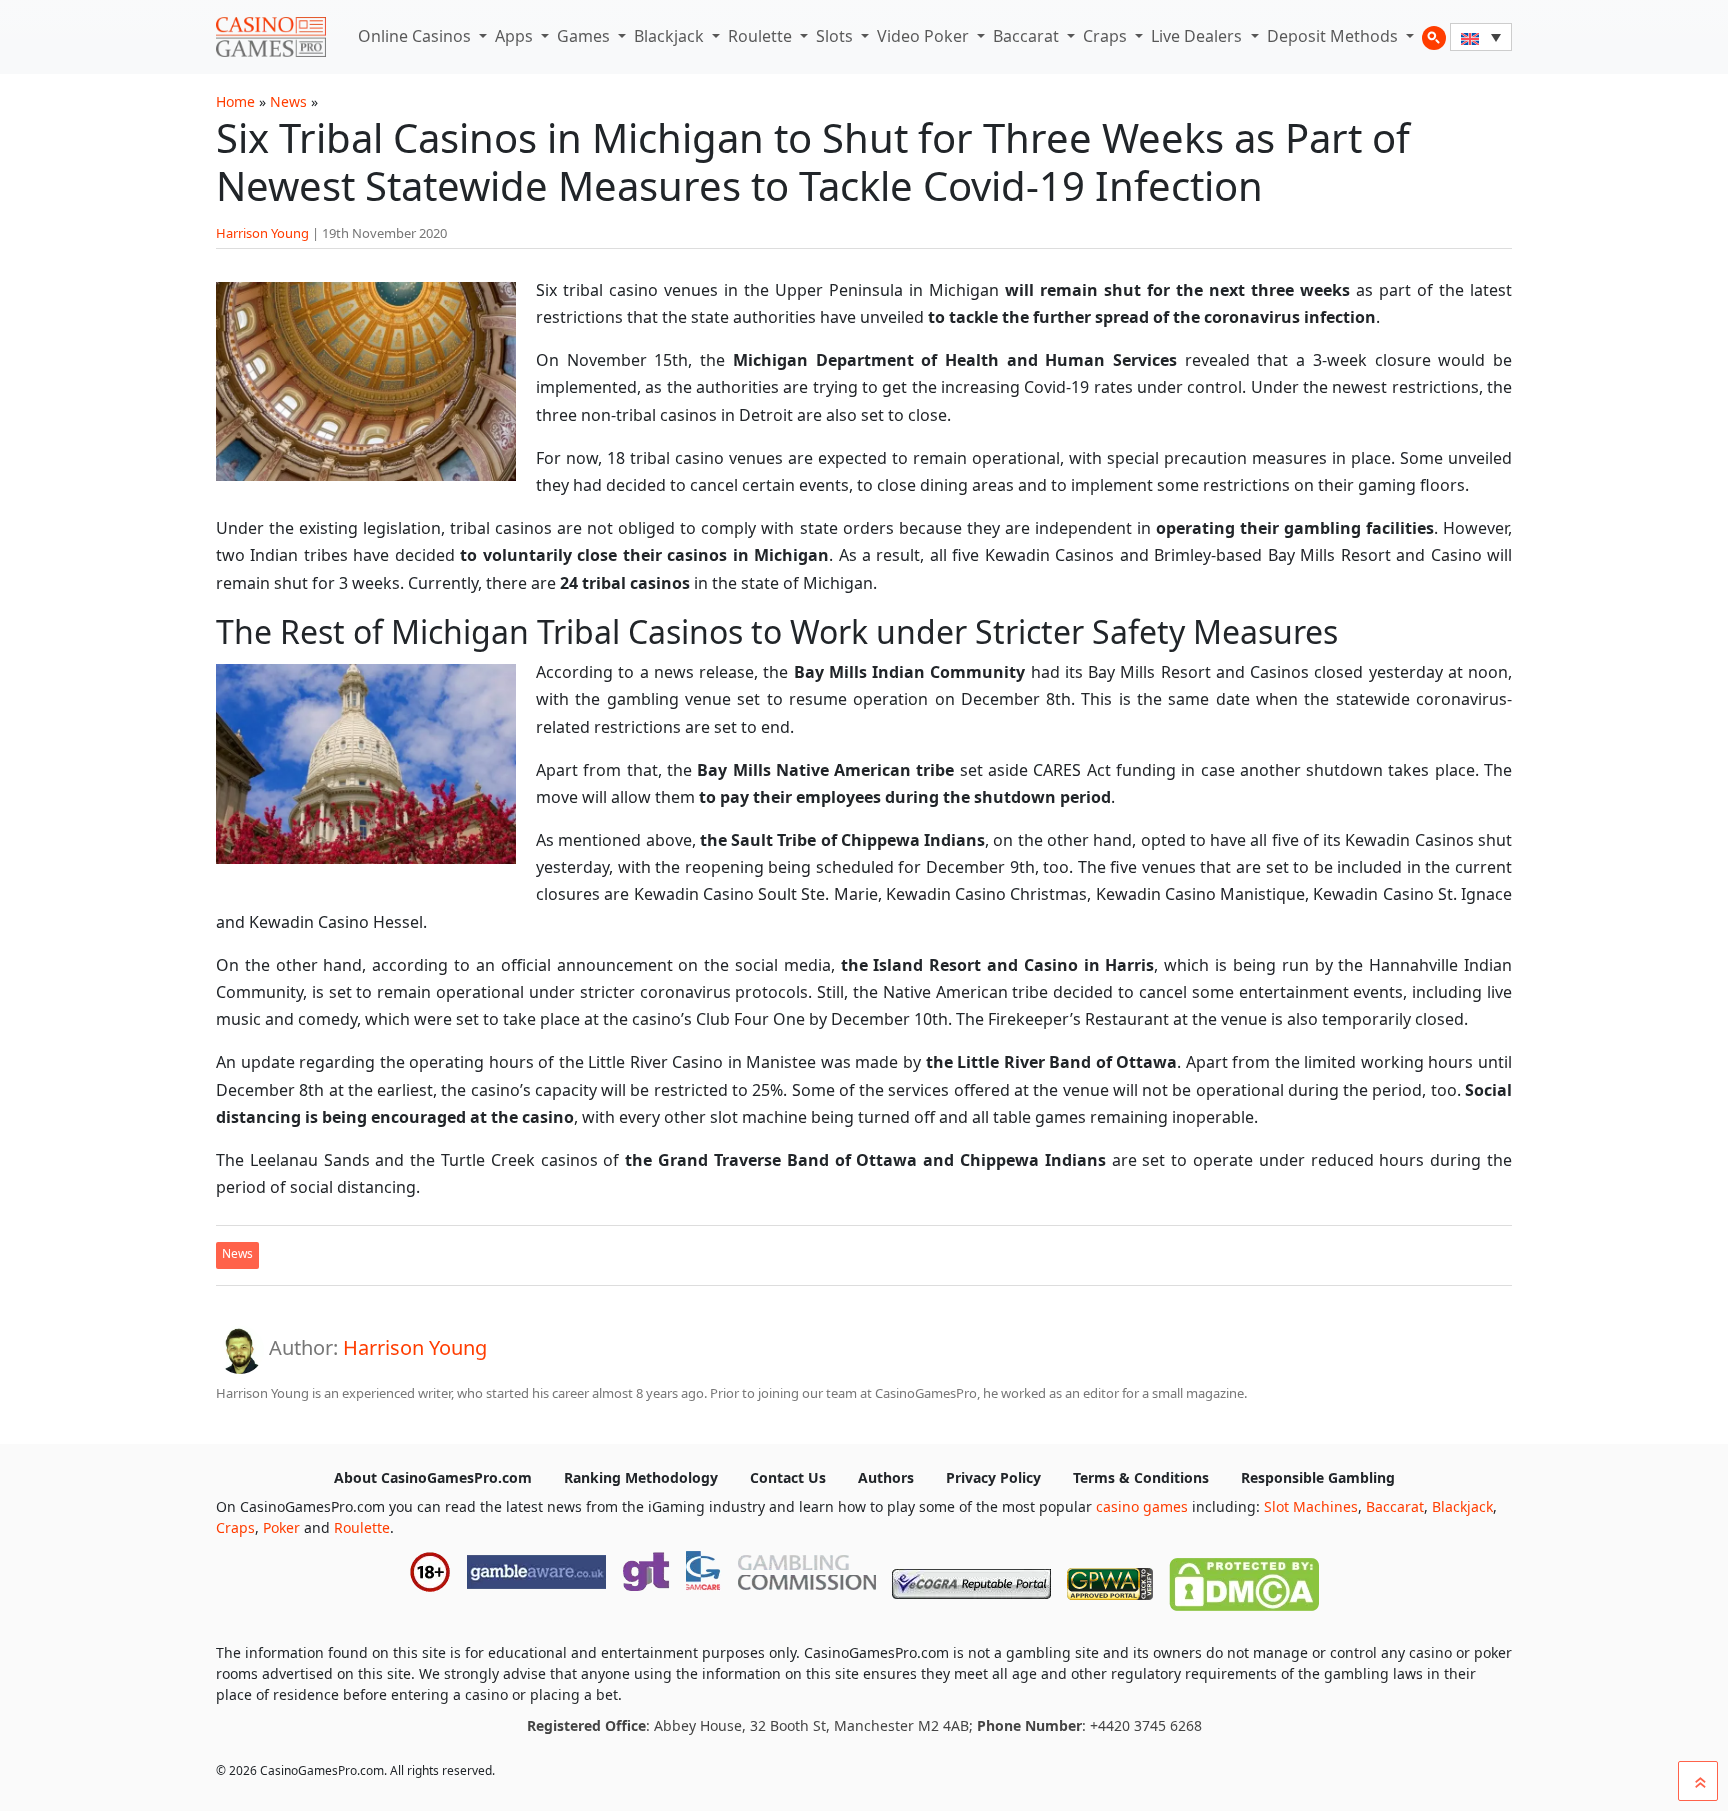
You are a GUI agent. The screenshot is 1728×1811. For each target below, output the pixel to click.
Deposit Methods (1334, 36)
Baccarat (1028, 36)
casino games (1142, 1506)
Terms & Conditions (1141, 1477)
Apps (516, 36)
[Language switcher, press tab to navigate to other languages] (1481, 37)
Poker (281, 1527)
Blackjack (671, 36)
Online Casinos (416, 36)
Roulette (762, 36)
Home (235, 101)
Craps (1107, 36)
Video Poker (925, 36)
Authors (886, 1477)
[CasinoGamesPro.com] (271, 37)
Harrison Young (262, 233)
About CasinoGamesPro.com (433, 1477)
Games (585, 36)
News (288, 101)
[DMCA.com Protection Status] (1244, 1580)
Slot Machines (1311, 1506)
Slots (836, 36)
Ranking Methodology (641, 1477)
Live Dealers (1198, 36)
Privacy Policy (993, 1477)
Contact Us (788, 1477)
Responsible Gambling (1318, 1477)
